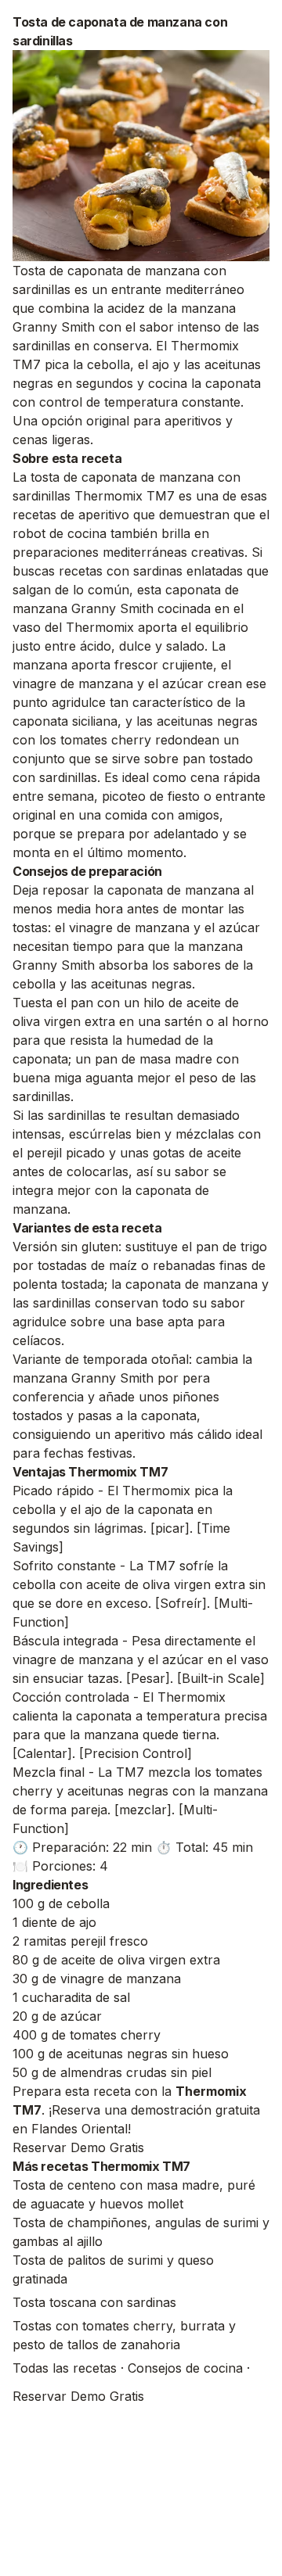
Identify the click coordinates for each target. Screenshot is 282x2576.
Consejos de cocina (185, 2368)
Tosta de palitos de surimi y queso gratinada (113, 2269)
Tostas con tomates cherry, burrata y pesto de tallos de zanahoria (124, 2335)
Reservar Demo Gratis (78, 2147)
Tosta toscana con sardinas (94, 2302)
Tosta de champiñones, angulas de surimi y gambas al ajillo (141, 2232)
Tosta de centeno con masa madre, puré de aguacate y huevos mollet (134, 2194)
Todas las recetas (65, 2368)
